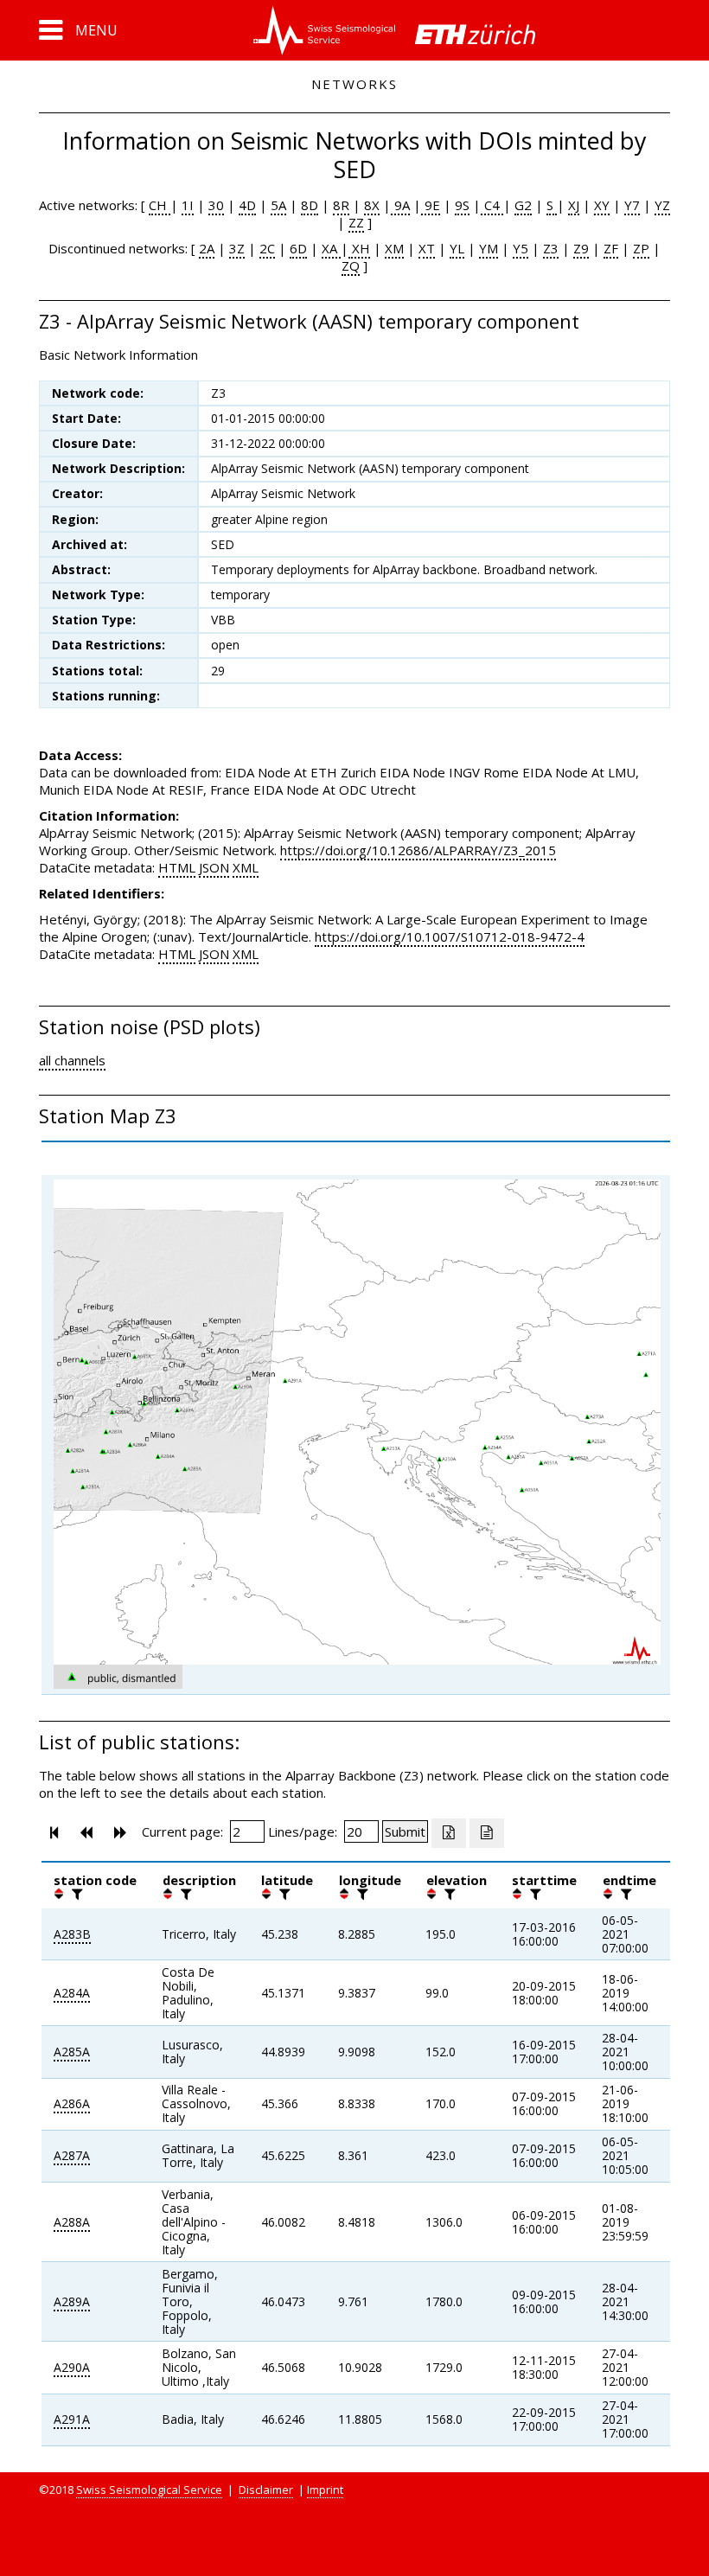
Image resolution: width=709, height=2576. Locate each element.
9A (400, 205)
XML (246, 867)
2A (207, 248)
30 (216, 205)
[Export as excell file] (449, 1833)
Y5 (521, 248)
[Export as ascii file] (487, 1833)
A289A (72, 2301)
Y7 (632, 205)
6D (298, 248)
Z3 (551, 248)
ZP (641, 248)
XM (394, 248)
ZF (611, 248)
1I (188, 205)
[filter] (75, 1894)
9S (462, 205)
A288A (72, 2222)
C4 (492, 205)
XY (602, 205)
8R (341, 205)
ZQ (351, 265)
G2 (523, 205)
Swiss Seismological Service (149, 2490)
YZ (662, 205)
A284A (72, 1993)
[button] (78, 30)
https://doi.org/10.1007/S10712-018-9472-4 (450, 936)
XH (359, 248)
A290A (72, 2367)
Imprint (325, 2490)
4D (247, 205)
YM (489, 248)
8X (372, 205)
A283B (72, 1934)
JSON (214, 867)
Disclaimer (266, 2490)
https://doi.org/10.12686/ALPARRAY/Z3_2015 (418, 850)
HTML (177, 867)
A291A (72, 2419)
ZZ (356, 222)
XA (331, 248)
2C (267, 248)
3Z (237, 248)
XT (427, 248)
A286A (72, 2103)
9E (431, 205)
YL (457, 248)
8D (310, 205)
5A (278, 205)
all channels (72, 1060)
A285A (72, 2052)
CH (160, 205)
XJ (574, 205)
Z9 (581, 248)
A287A (72, 2155)
